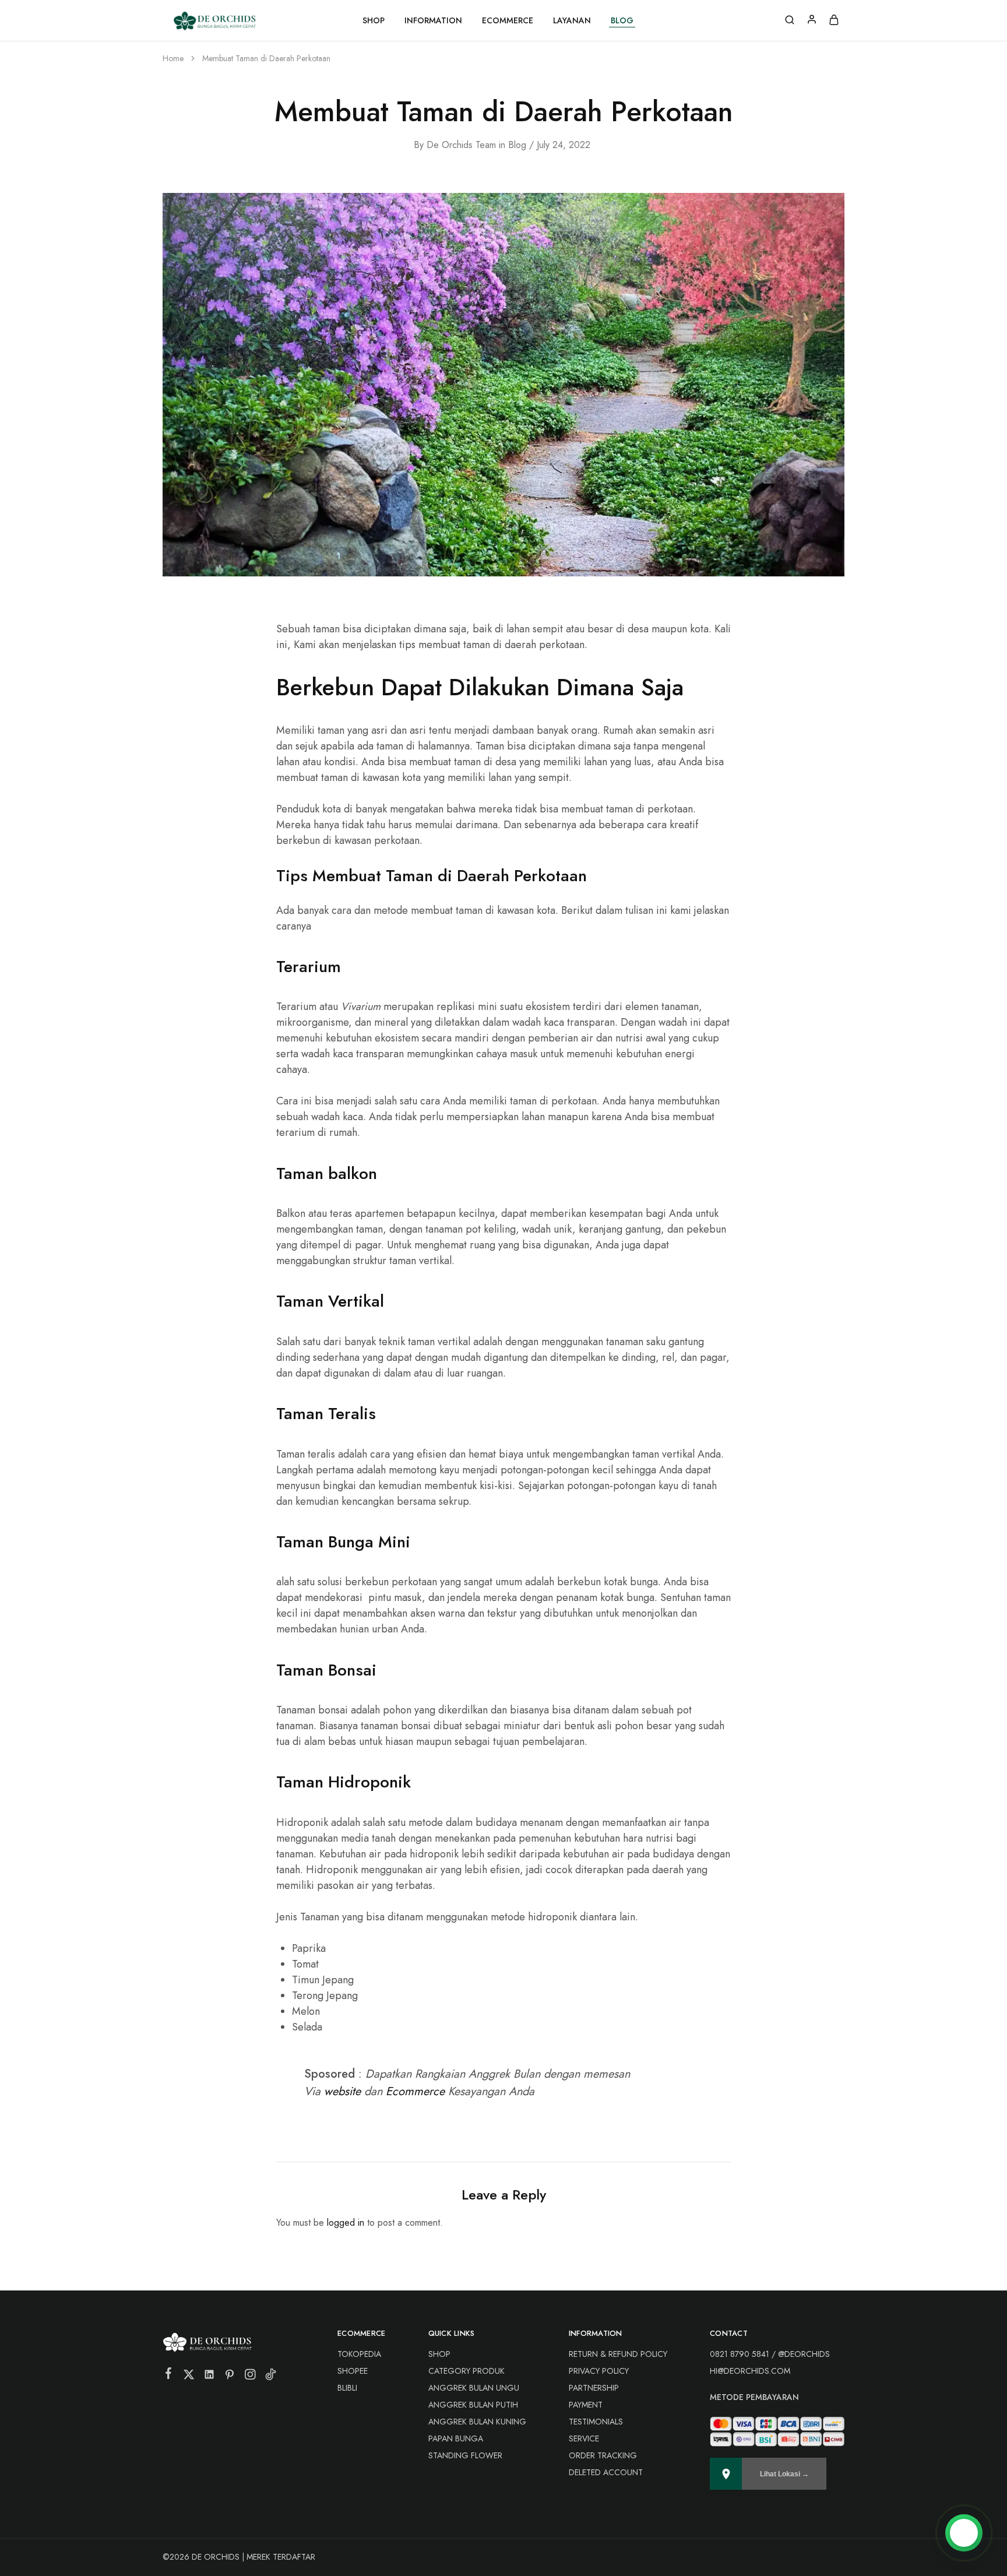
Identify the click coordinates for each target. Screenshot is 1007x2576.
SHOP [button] (374, 20)
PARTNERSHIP (594, 2388)
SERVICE (584, 2438)
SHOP (439, 2354)
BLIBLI (347, 2388)
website (342, 2091)
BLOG (622, 20)
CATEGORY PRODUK (466, 2371)
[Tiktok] (271, 2377)
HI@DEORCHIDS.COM (750, 2371)
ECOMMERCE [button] (508, 20)
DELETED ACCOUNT (606, 2472)
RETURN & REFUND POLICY (618, 2354)
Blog (517, 145)
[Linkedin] (210, 2377)
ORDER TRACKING (603, 2455)
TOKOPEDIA (359, 2354)
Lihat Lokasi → (784, 2474)
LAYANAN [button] (572, 20)
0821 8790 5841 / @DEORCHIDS (770, 2354)
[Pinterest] (230, 2377)
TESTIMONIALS (596, 2422)
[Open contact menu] (964, 2533)
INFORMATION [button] (433, 20)
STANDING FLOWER (465, 2455)
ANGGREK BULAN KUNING (477, 2422)
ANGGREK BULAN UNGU (474, 2388)
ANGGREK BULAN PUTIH (473, 2405)
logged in (346, 2223)
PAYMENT (586, 2405)
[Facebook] (169, 2376)
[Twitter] (189, 2377)
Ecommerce (415, 2091)
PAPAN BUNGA (456, 2438)
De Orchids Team (461, 145)
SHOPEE (353, 2371)
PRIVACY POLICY (599, 2371)
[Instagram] (250, 2377)
